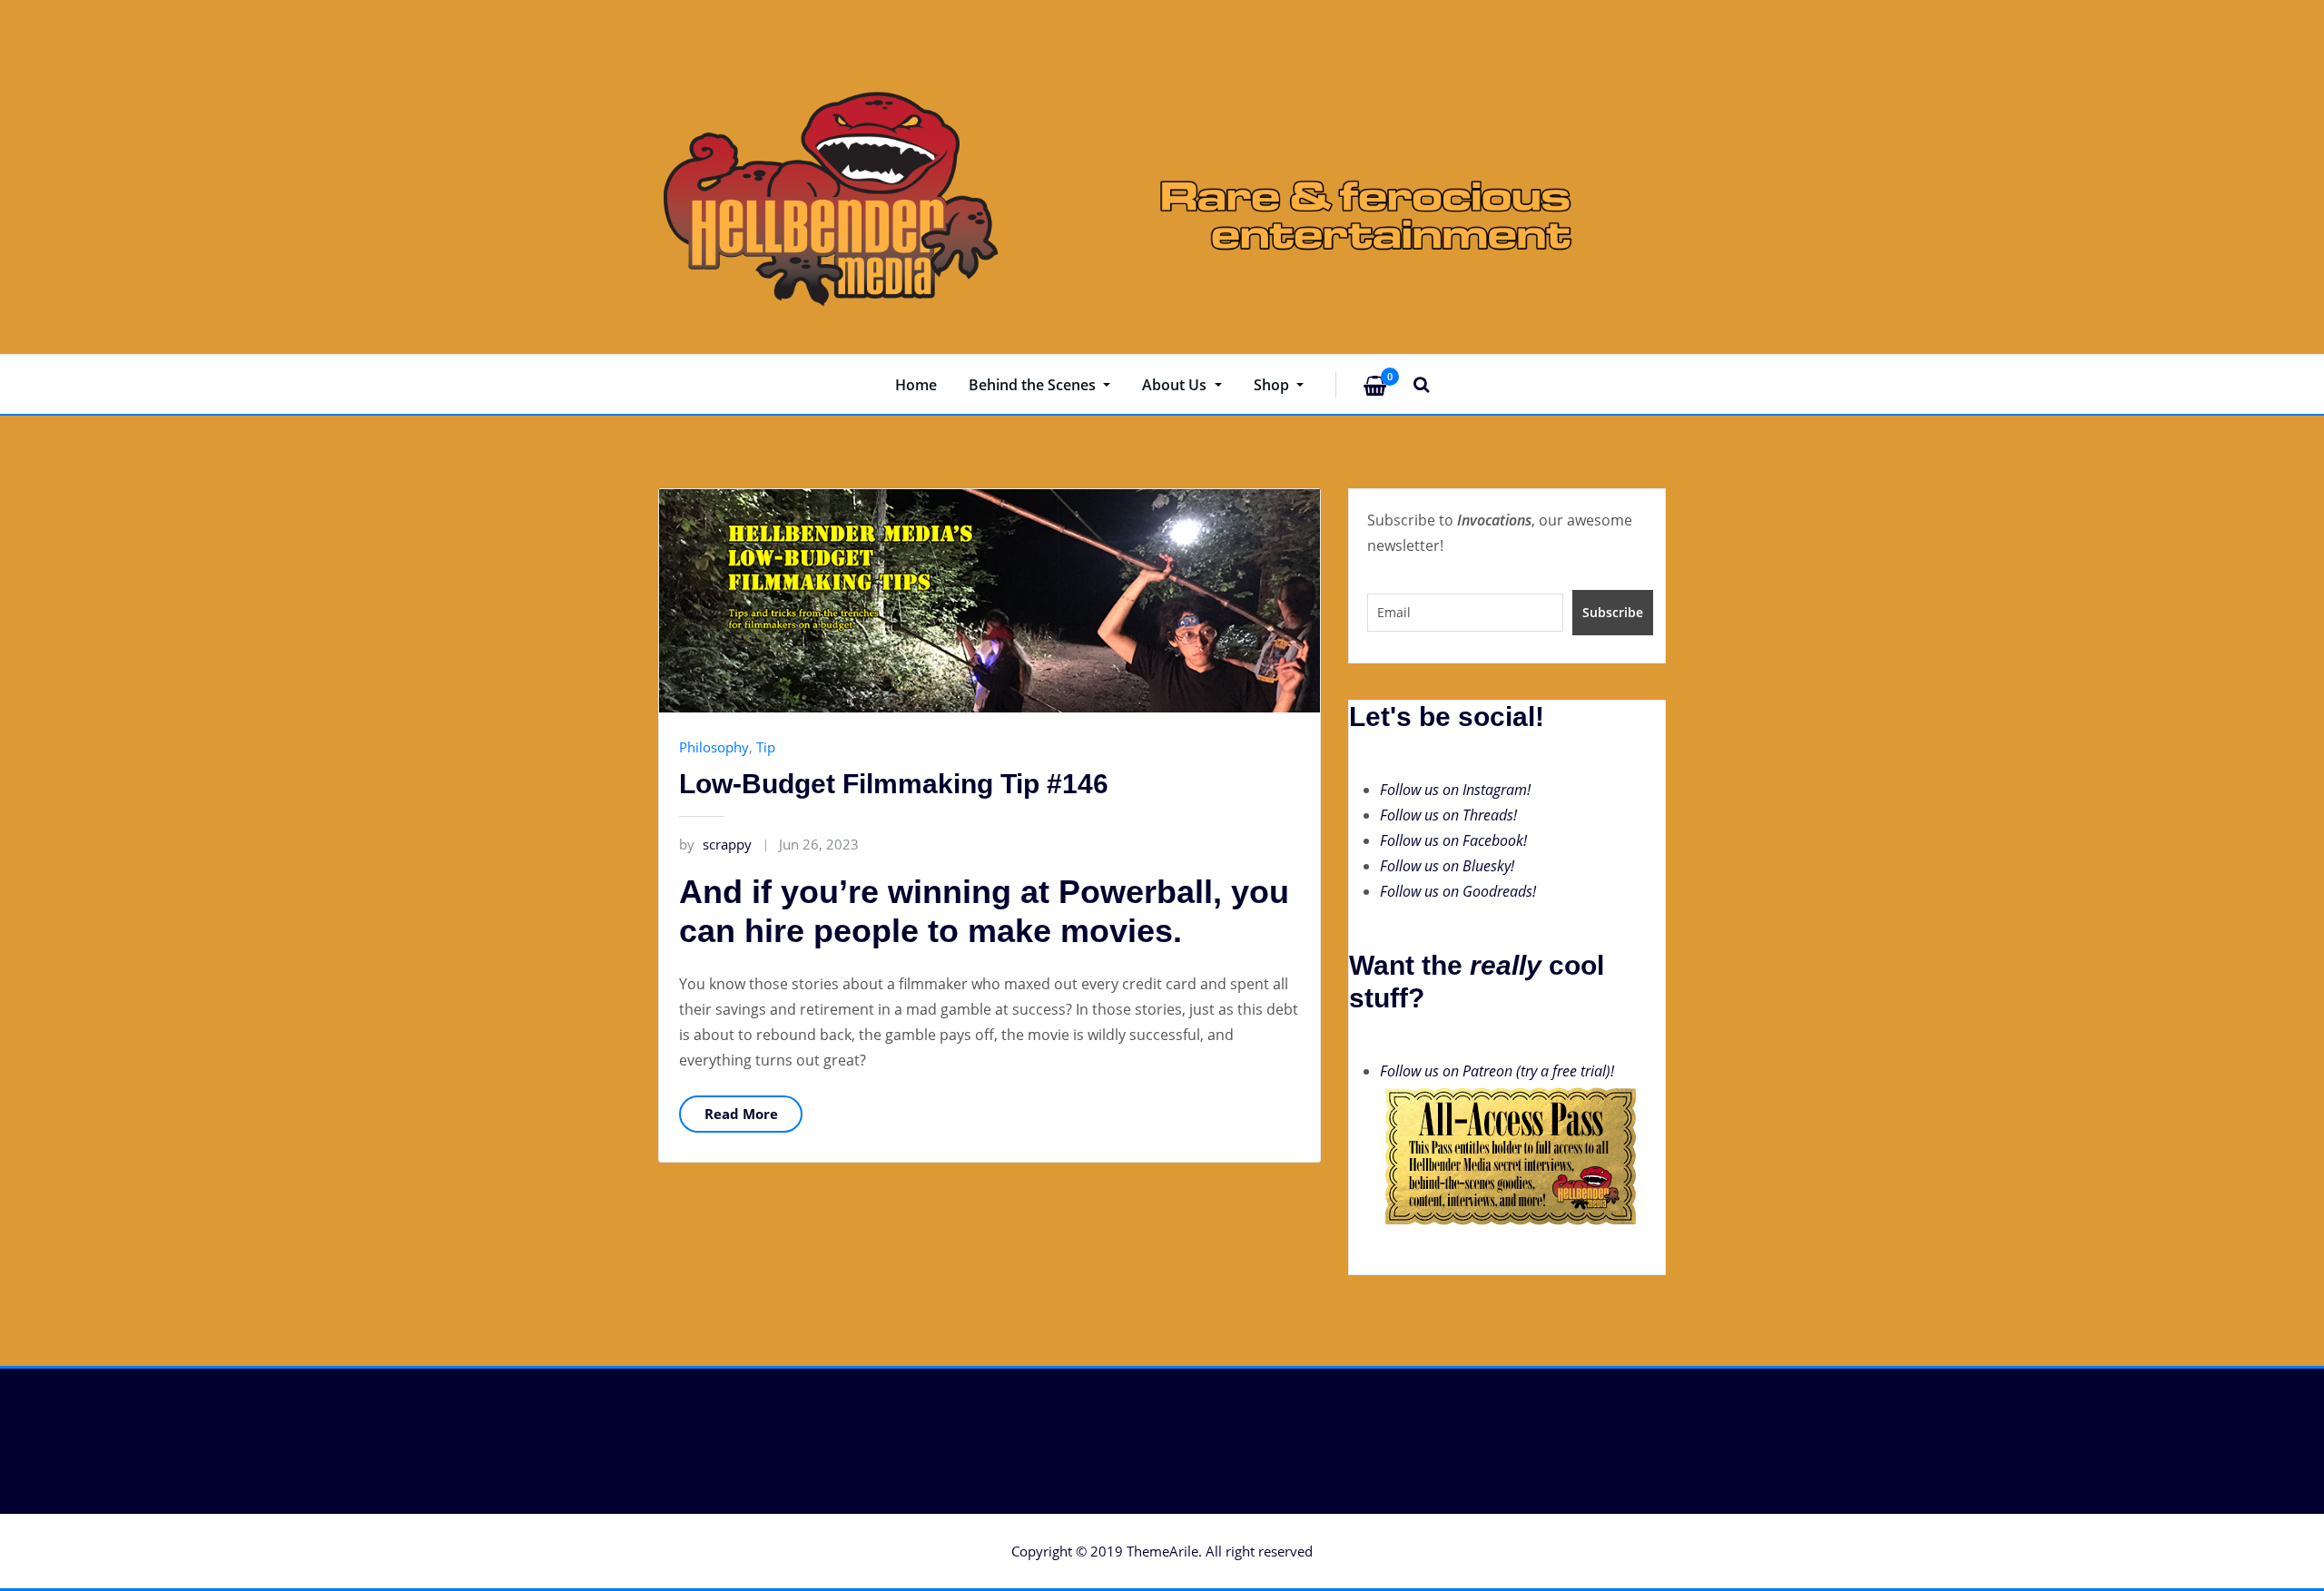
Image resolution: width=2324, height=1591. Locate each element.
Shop (1273, 385)
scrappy (715, 844)
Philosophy (714, 747)
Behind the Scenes (1034, 385)
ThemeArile (1162, 1551)
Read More (741, 1114)
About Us (1176, 385)
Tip (766, 747)
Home (916, 385)
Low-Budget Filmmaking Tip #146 (894, 784)
